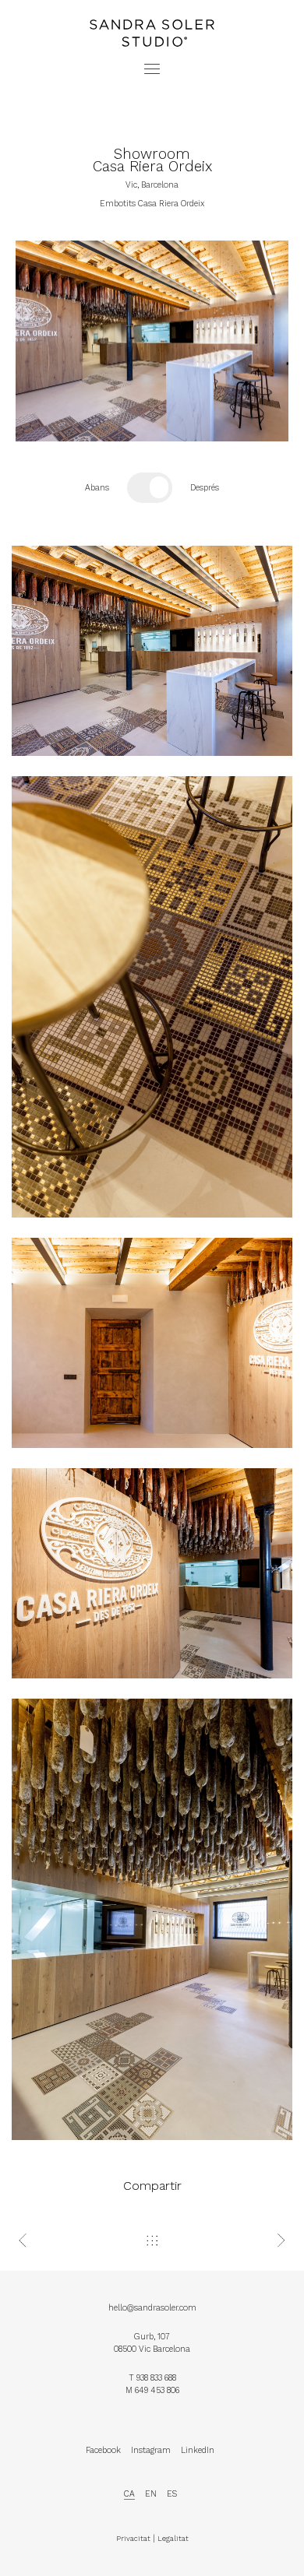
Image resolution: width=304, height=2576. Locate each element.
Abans (97, 488)
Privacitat (133, 2538)
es (172, 2494)
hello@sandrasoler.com (152, 2308)
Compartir (152, 2186)
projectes (152, 6)
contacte (152, 18)
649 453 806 (157, 2390)
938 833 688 (156, 2378)
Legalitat (173, 2538)
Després (205, 488)
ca (129, 2494)
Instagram (151, 2450)
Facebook (103, 2450)
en (151, 2494)
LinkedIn (198, 2450)
